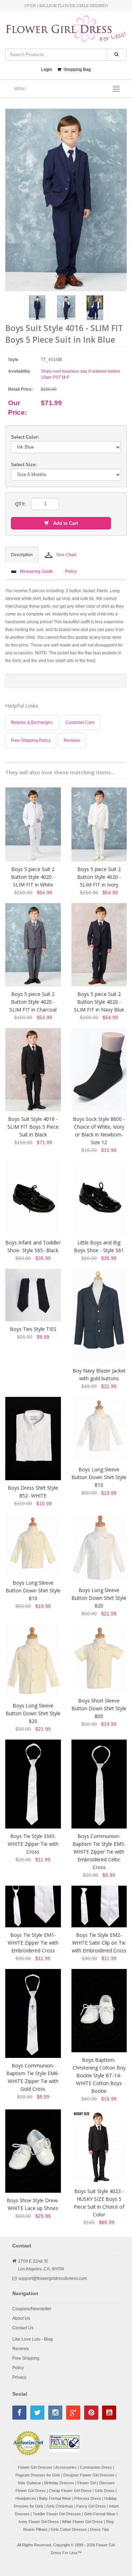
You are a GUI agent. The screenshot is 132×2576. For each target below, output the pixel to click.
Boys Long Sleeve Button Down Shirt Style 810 (99, 1477)
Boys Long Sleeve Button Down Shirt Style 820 (99, 1598)
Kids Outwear (30, 2483)
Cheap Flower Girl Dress (70, 2491)
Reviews (72, 740)
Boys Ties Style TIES (33, 1329)
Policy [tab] (71, 571)
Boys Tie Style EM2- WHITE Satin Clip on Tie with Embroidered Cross (99, 1943)
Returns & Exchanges (32, 722)
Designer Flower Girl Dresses (89, 2475)
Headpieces (26, 2498)
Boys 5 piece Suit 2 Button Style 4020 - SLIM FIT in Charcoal (33, 1002)
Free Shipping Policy (31, 740)
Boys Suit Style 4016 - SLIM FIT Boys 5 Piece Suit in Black (33, 1127)
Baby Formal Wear (55, 2498)
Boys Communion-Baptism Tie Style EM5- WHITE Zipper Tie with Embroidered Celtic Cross (99, 1852)
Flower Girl (87, 2483)
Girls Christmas (60, 2506)
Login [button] (47, 70)
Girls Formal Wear (100, 2514)
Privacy (19, 2377)
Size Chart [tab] (66, 555)
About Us (21, 2318)
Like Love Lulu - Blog (33, 2339)
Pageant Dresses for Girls (38, 2475)
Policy (18, 2368)
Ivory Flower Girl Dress (39, 2522)
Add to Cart (63, 523)
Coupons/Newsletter (32, 2309)
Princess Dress (88, 2498)
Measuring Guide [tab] (37, 571)
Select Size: (24, 465)
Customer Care (80, 722)
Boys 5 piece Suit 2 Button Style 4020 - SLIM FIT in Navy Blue (99, 1002)
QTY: (20, 504)
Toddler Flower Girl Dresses (57, 2514)
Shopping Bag (76, 70)
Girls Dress (105, 2491)
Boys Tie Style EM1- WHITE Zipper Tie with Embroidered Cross (33, 1943)
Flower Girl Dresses (35, 2467)
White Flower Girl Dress (82, 2522)
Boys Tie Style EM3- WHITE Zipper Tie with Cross (33, 1844)
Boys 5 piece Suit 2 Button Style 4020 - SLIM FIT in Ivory (99, 877)
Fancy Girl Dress (91, 2506)
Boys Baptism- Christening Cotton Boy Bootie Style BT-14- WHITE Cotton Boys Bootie (99, 2075)
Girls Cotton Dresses (69, 2529)
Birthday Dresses (59, 2483)
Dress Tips (100, 2529)
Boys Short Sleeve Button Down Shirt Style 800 (99, 1708)
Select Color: (25, 437)
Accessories (66, 2467)
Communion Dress (96, 2467)
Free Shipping (26, 2358)
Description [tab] (22, 555)
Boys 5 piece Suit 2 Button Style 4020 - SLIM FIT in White (33, 877)
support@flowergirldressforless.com (53, 2278)
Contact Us (23, 2328)
